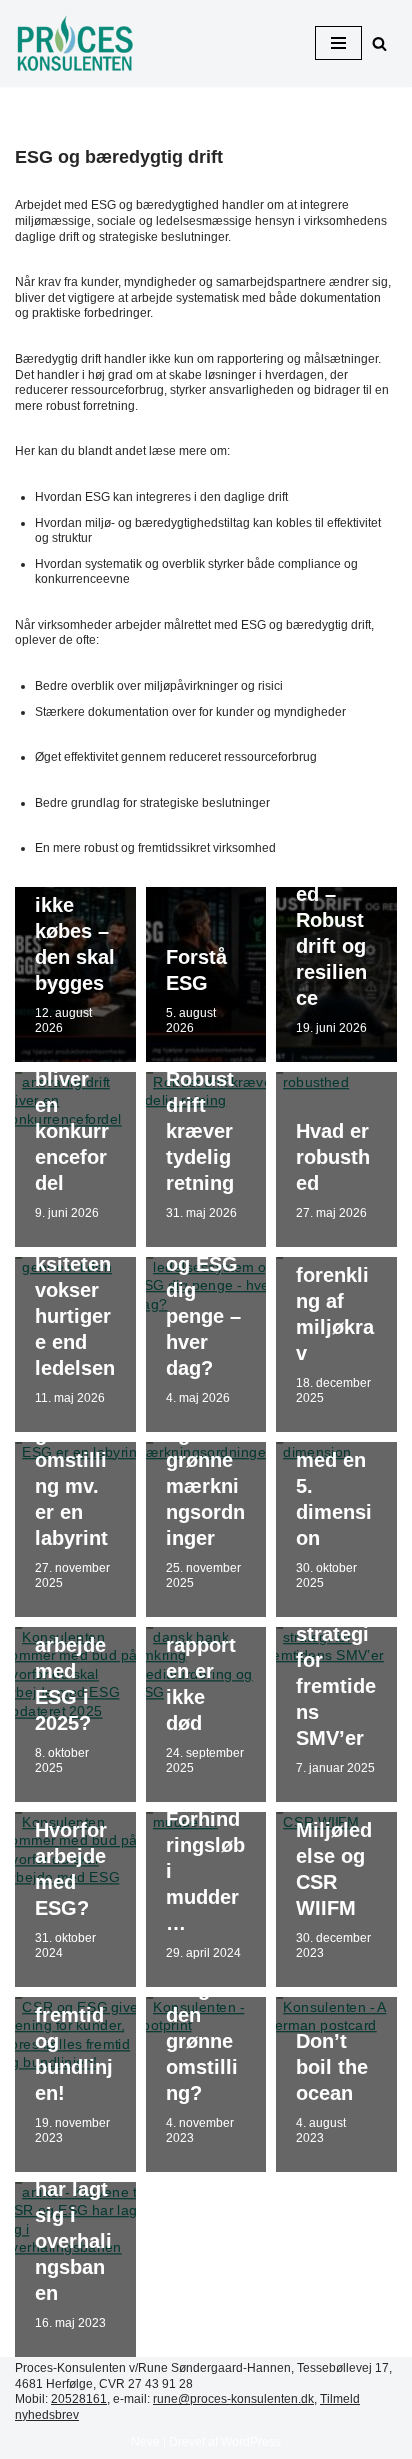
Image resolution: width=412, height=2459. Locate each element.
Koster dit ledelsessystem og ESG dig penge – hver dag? (205, 1264)
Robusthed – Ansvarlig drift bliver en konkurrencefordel (75, 1079)
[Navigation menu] (338, 43)
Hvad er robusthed (333, 1157)
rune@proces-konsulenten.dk (233, 2399)
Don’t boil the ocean (332, 2067)
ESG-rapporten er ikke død (201, 1671)
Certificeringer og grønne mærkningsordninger (205, 1460)
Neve (145, 2442)
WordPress (251, 2442)
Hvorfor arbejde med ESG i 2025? (71, 1671)
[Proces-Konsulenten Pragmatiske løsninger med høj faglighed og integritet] (75, 43)
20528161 (79, 2399)
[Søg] (379, 43)
